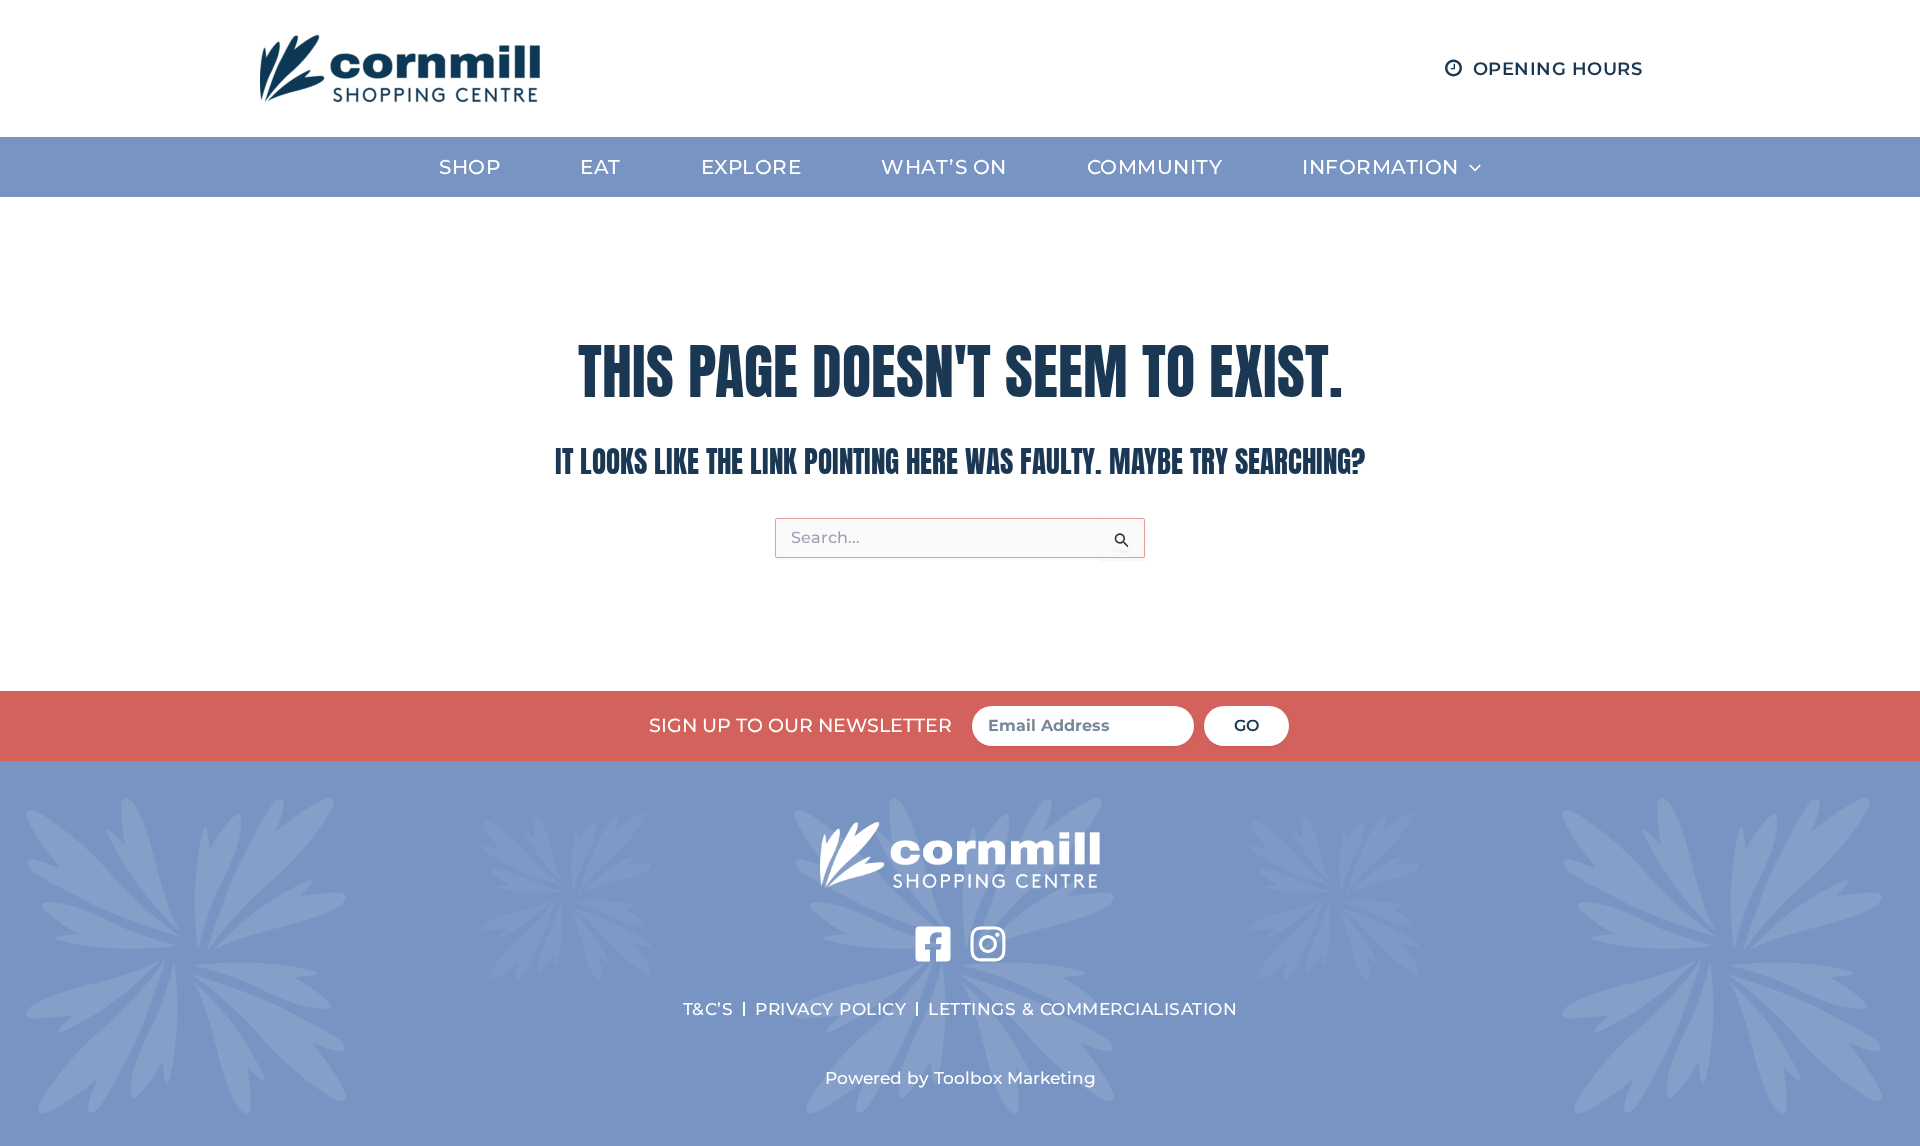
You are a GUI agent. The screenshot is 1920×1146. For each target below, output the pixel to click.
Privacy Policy (830, 1008)
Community (1155, 167)
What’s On (944, 167)
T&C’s (708, 1008)
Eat (600, 167)
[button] (1470, 167)
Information (1380, 167)
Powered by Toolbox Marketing (960, 1077)
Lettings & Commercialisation (1082, 1008)
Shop (469, 167)
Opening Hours (1558, 69)
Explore (751, 167)
